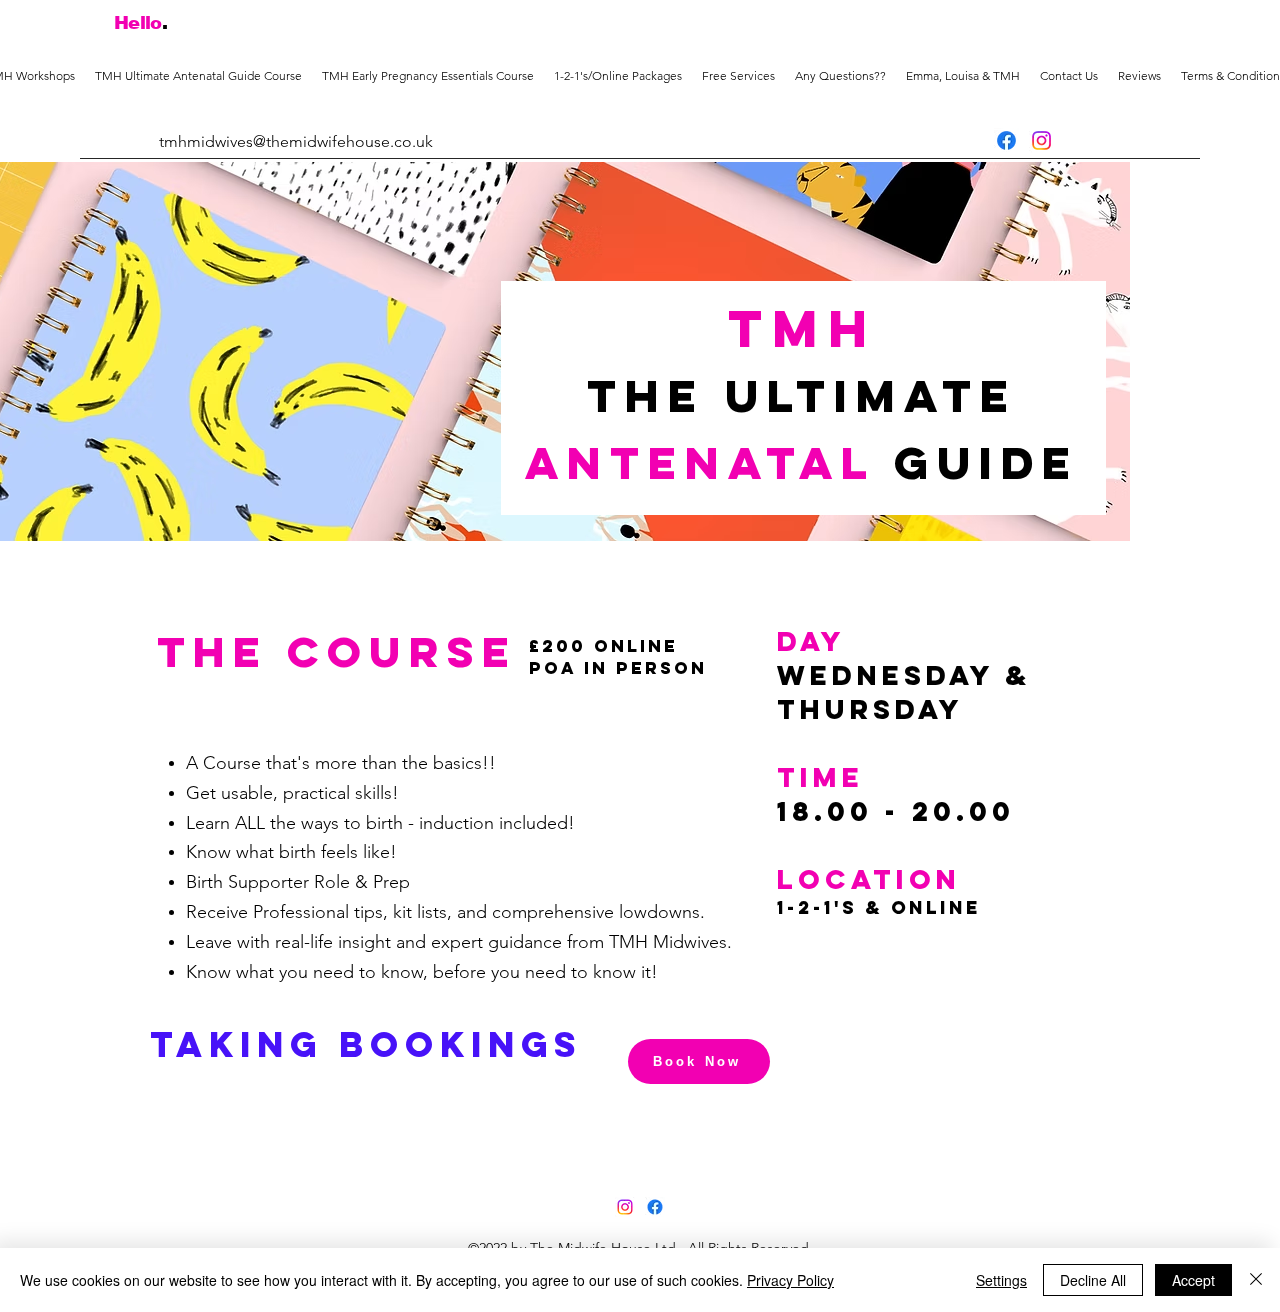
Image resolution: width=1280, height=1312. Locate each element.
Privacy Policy (790, 1280)
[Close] (1256, 1280)
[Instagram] (1041, 140)
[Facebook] (1006, 140)
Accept (1193, 1280)
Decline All (1093, 1280)
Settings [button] (1001, 1280)
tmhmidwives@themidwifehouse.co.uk (296, 141)
